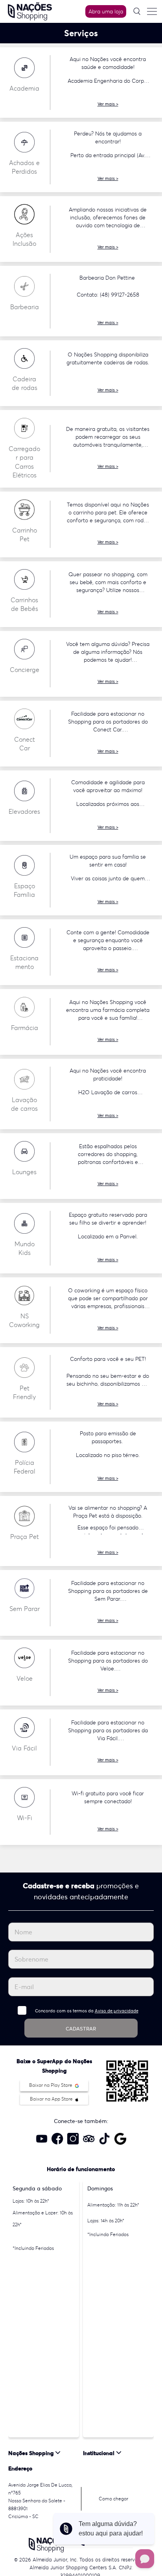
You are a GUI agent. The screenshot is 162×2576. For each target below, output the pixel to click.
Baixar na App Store (52, 2099)
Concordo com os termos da (87, 2011)
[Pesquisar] (137, 11)
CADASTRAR (81, 2029)
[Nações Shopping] (30, 11)
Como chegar (113, 2499)
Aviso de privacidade (117, 2011)
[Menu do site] (152, 11)
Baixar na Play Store (51, 2085)
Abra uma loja (106, 11)
